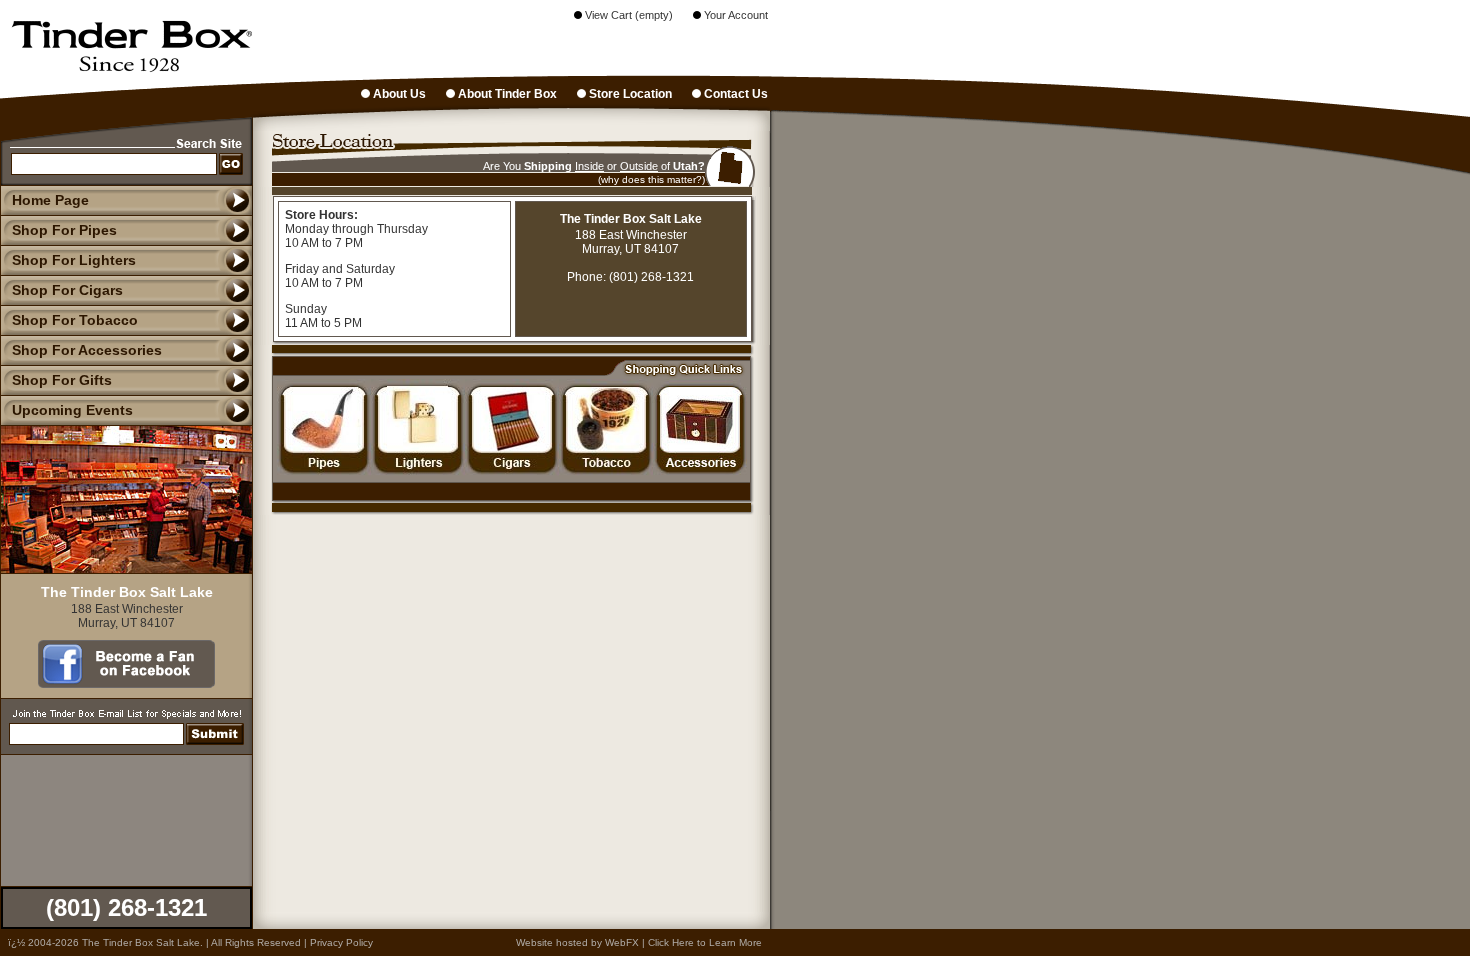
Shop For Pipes (64, 230)
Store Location (629, 94)
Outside (639, 166)
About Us (398, 94)
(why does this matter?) (651, 179)
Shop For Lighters (74, 260)
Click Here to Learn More (705, 942)
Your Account (734, 15)
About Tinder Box (506, 94)
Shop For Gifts (62, 380)
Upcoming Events (72, 410)
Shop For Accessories (87, 350)
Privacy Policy (341, 942)
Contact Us (734, 94)
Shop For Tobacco (75, 320)
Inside (589, 166)
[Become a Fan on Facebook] (126, 683)
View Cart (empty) (627, 15)
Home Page (50, 200)
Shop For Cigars (67, 290)
